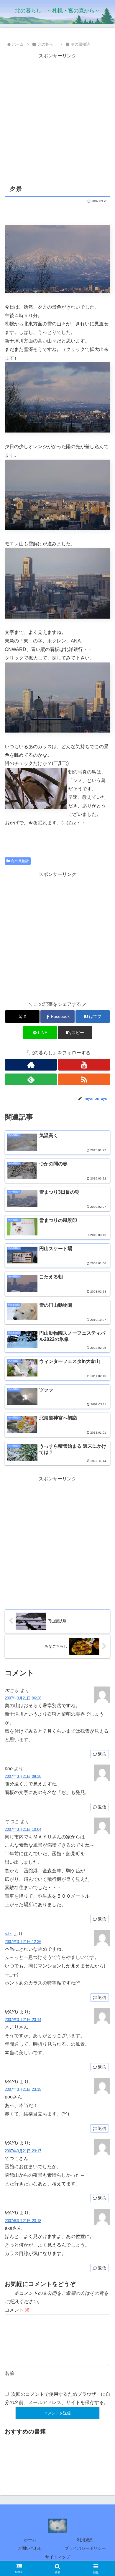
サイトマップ (57, 2557)
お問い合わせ (30, 2548)
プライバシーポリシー (85, 2548)
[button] (75, 1033)
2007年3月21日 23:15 (23, 2089)
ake (9, 1934)
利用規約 (85, 2540)
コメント (17, 2310)
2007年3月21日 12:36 (23, 1942)
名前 (9, 2373)
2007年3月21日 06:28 (23, 1698)
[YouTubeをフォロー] (84, 1065)
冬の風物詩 (20, 861)
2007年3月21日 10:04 (23, 1829)
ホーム (30, 2540)
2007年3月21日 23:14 (23, 2020)
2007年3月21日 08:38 (23, 1776)
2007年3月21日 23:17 (23, 2151)
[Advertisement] (57, 118)
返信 (102, 1754)
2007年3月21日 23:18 (23, 2221)
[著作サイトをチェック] (31, 1065)
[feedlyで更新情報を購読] (31, 1079)
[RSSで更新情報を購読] (84, 1079)
